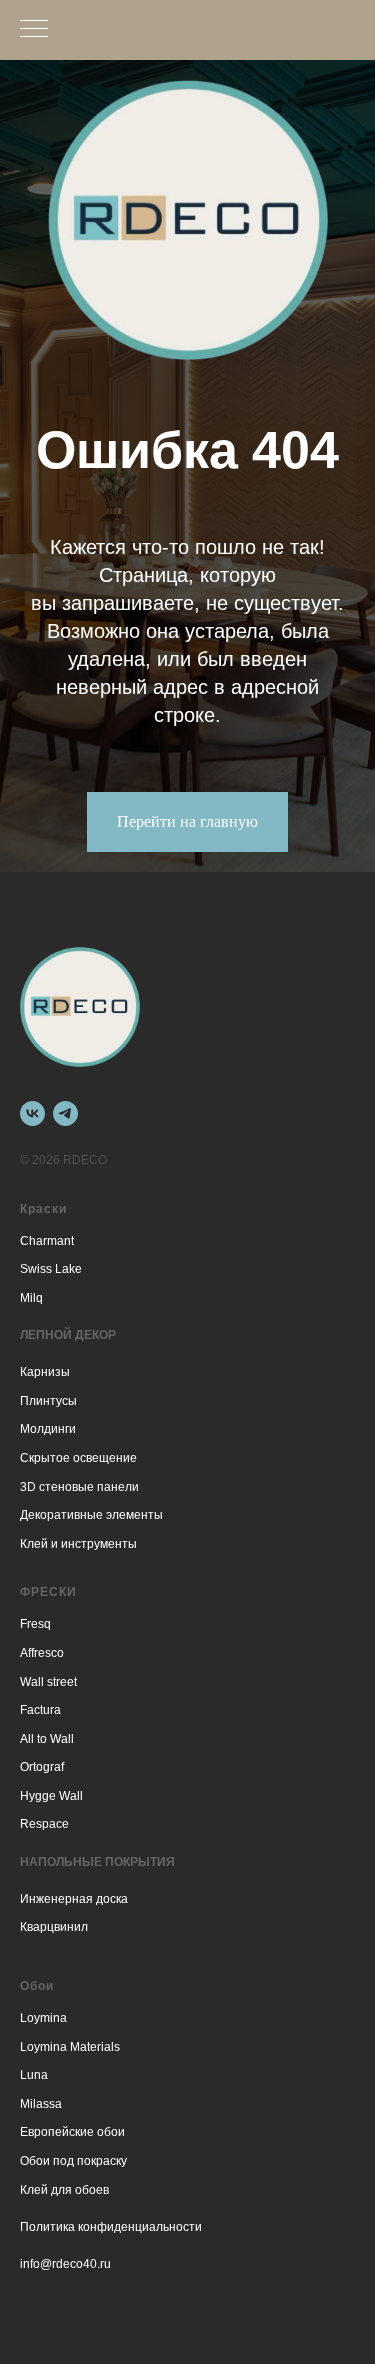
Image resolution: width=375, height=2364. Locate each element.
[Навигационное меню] (34, 30)
